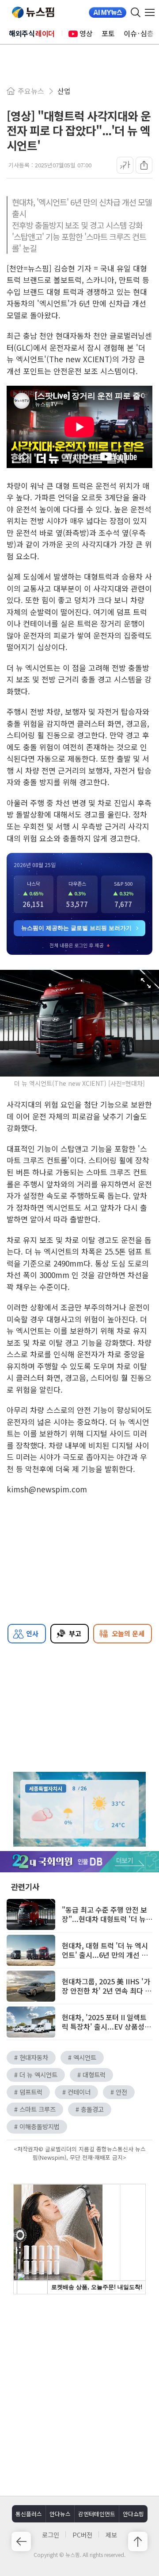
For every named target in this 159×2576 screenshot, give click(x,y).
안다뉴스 (60, 2514)
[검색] (136, 12)
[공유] (144, 165)
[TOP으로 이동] (138, 2541)
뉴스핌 (33, 12)
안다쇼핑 (133, 2514)
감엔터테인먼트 (97, 2514)
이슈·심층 (139, 33)
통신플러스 (29, 2514)
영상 (86, 33)
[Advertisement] (79, 2394)
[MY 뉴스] (108, 12)
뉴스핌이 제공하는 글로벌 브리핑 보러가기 (76, 928)
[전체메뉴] (152, 12)
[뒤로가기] (21, 2541)
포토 (108, 33)
